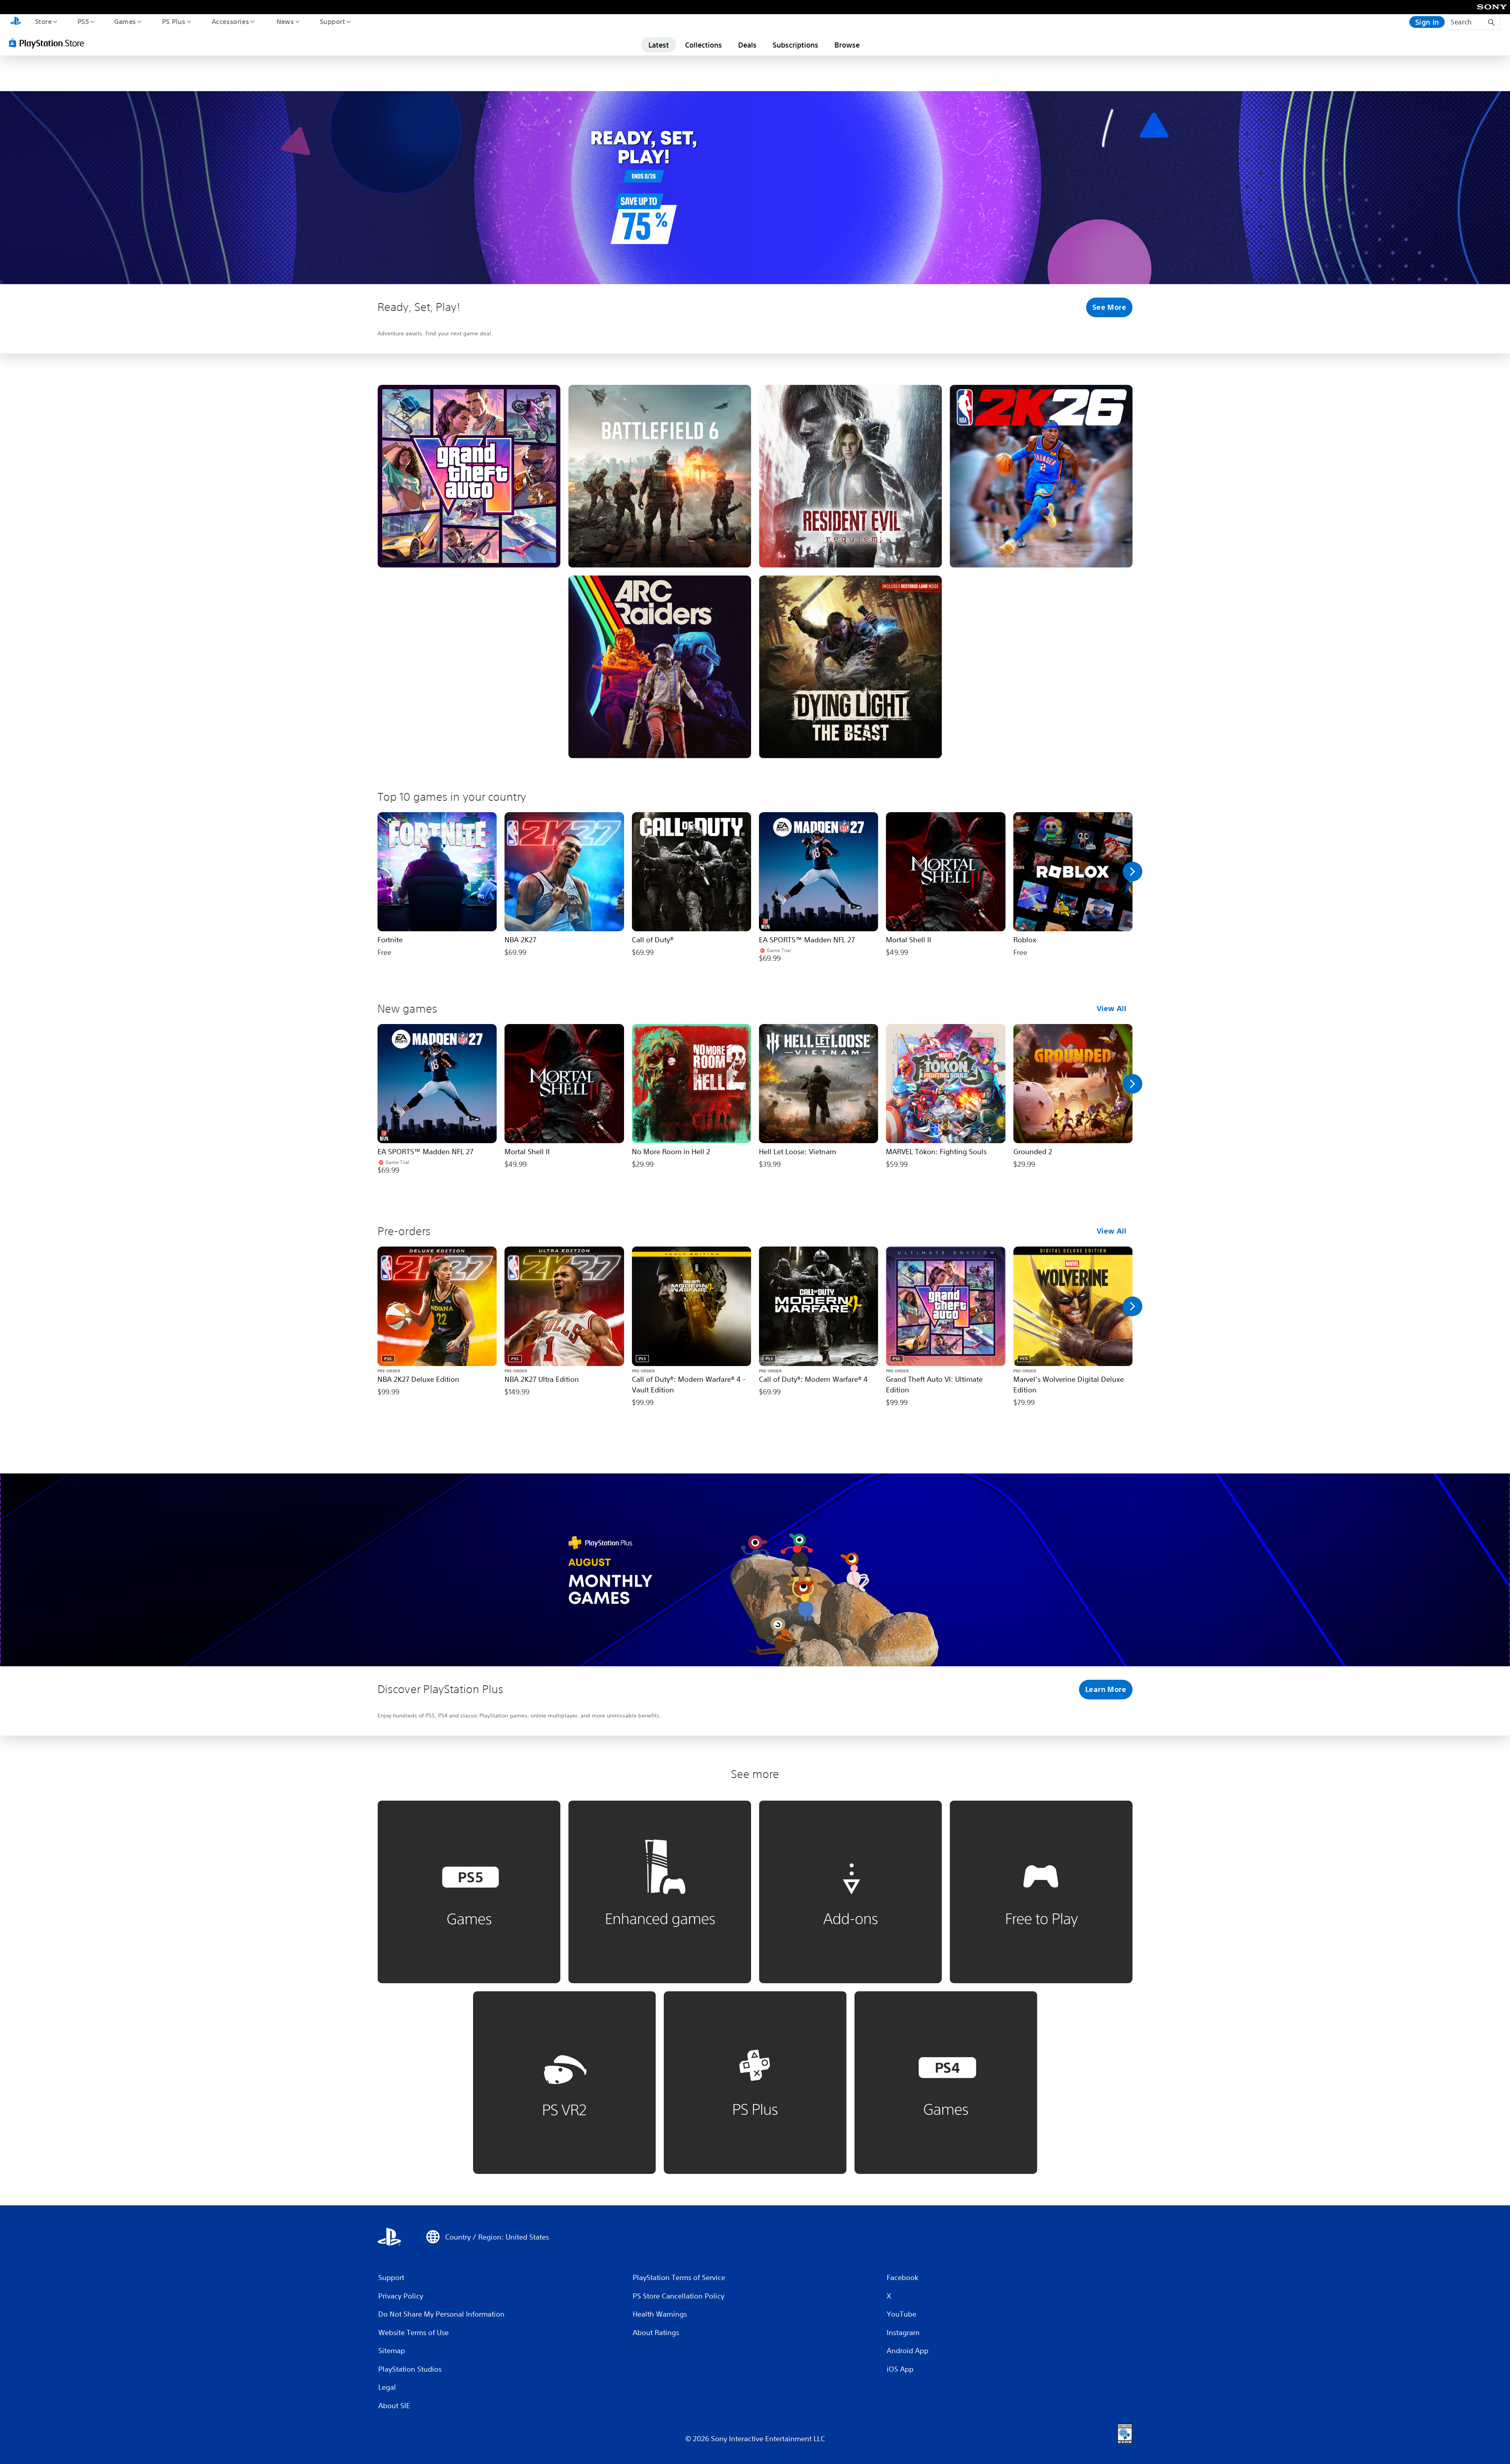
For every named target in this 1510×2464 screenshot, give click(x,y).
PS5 (83, 21)
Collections (703, 45)
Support (332, 21)
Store (43, 21)
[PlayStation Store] (49, 43)
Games (125, 21)
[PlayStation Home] (16, 22)
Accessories (230, 21)
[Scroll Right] (1132, 872)
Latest (659, 45)
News (285, 21)
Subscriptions (796, 45)
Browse (847, 45)
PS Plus (173, 21)
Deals (747, 45)
